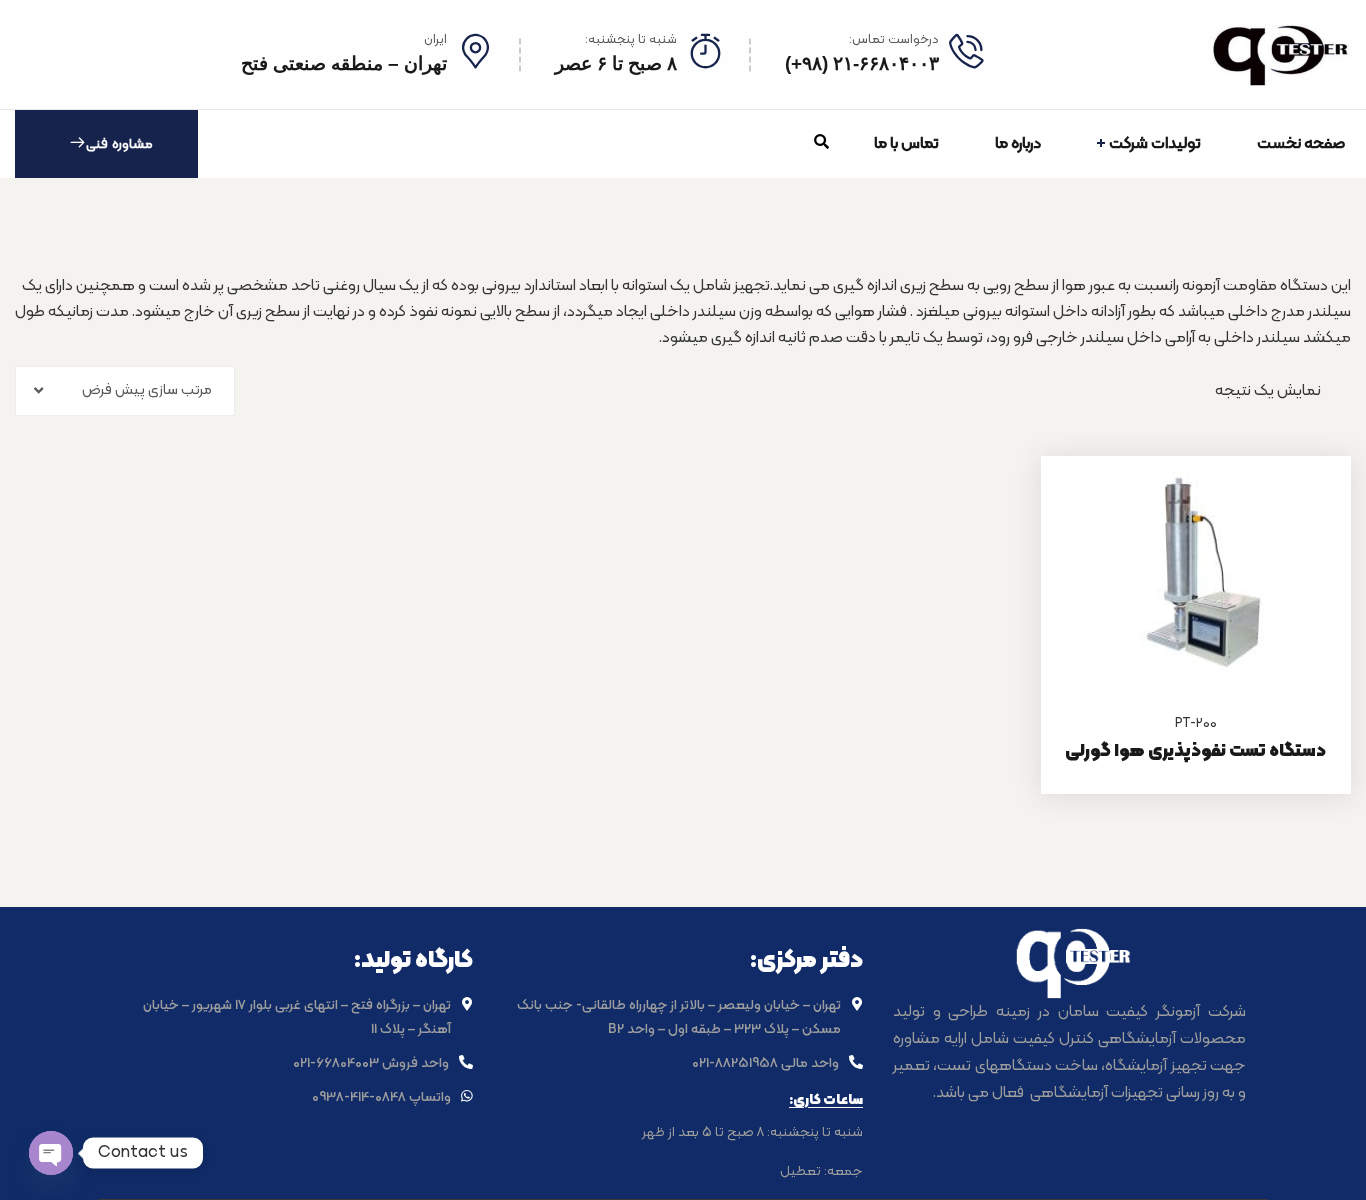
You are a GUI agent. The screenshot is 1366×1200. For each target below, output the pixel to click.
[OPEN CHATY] (51, 1153)
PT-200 (1196, 723)
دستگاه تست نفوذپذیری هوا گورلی (1195, 751)
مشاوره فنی (119, 144)
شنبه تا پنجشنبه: (631, 40)
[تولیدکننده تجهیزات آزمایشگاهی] (1281, 54)
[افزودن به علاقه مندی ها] (1311, 506)
